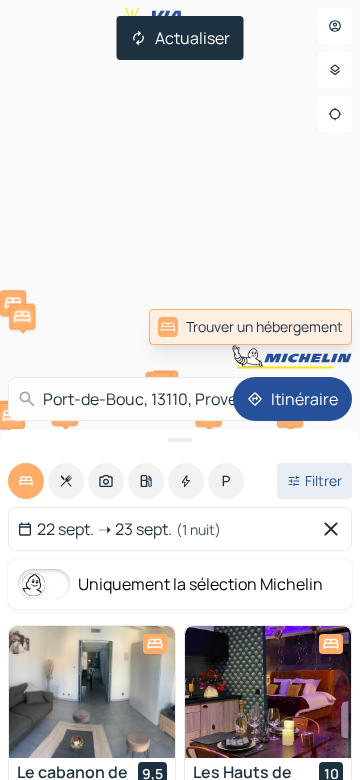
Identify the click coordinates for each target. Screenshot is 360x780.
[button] (22, 317)
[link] (308, 327)
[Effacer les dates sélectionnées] (335, 529)
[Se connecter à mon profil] (335, 26)
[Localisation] (335, 114)
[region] (92, 692)
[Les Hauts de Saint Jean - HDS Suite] (268, 692)
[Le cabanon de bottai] (92, 692)
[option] (26, 481)
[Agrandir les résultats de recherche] (180, 440)
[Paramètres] (335, 70)
